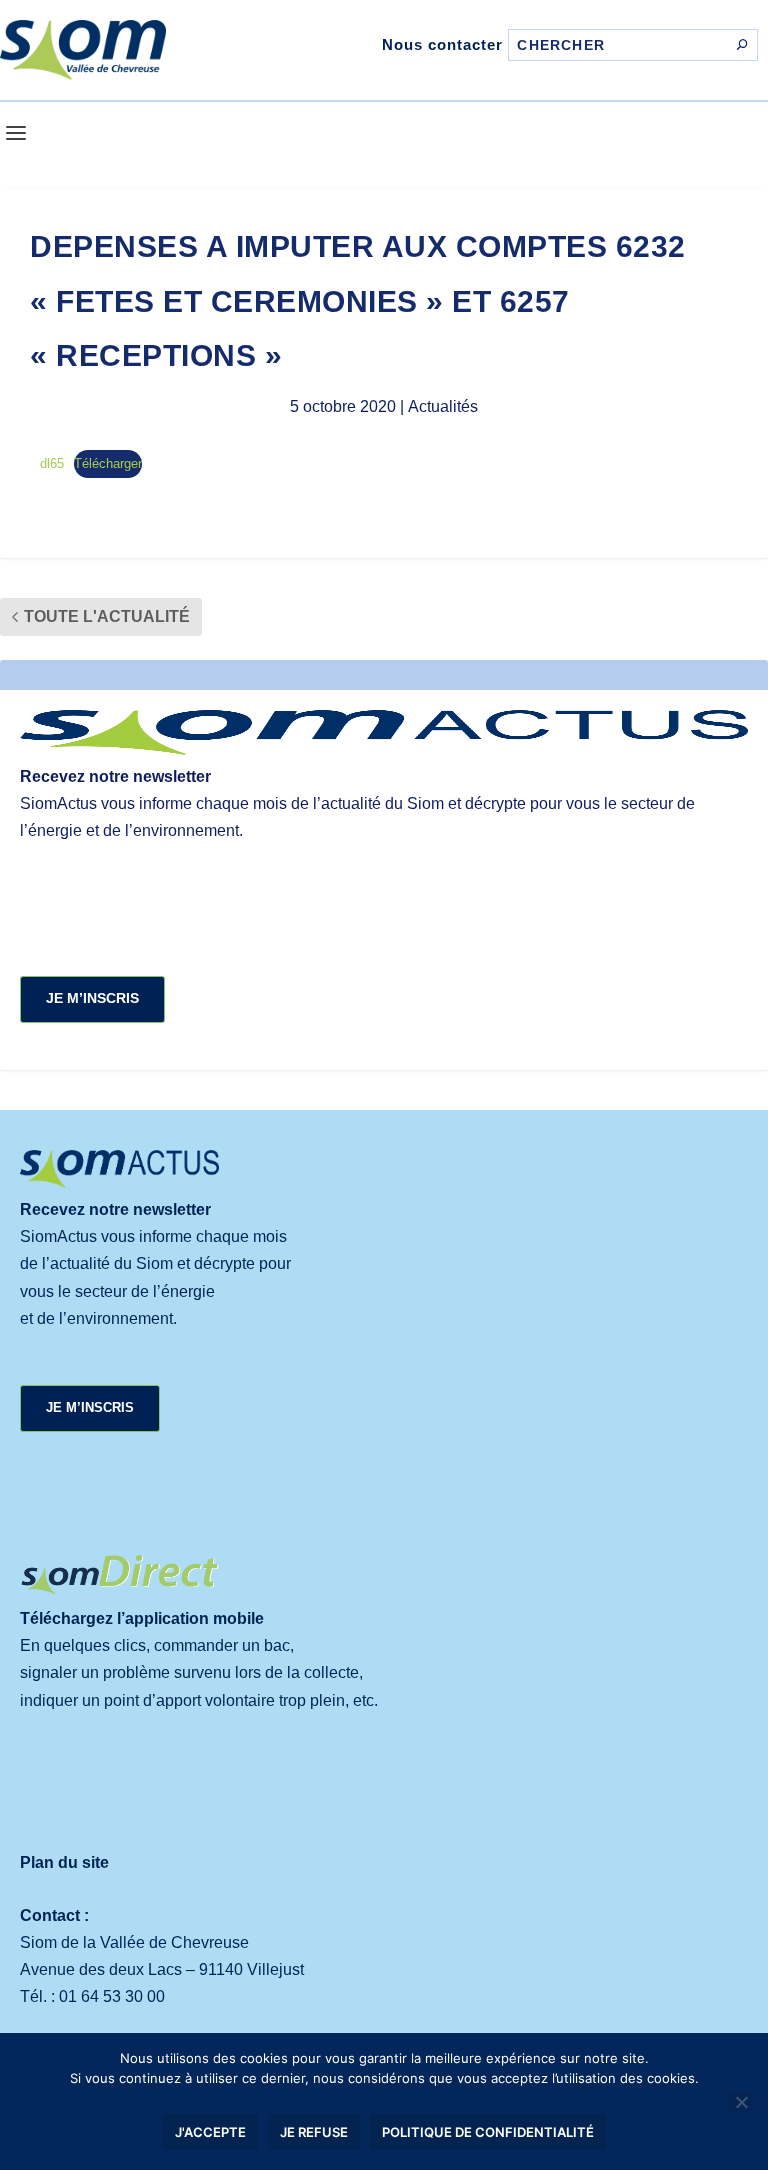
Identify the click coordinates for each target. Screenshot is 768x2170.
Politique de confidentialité (488, 2132)
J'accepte (210, 2132)
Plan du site (64, 1862)
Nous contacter (442, 44)
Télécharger (108, 463)
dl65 (52, 463)
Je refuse (314, 2132)
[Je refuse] (741, 2102)
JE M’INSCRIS (92, 998)
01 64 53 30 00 (112, 1996)
